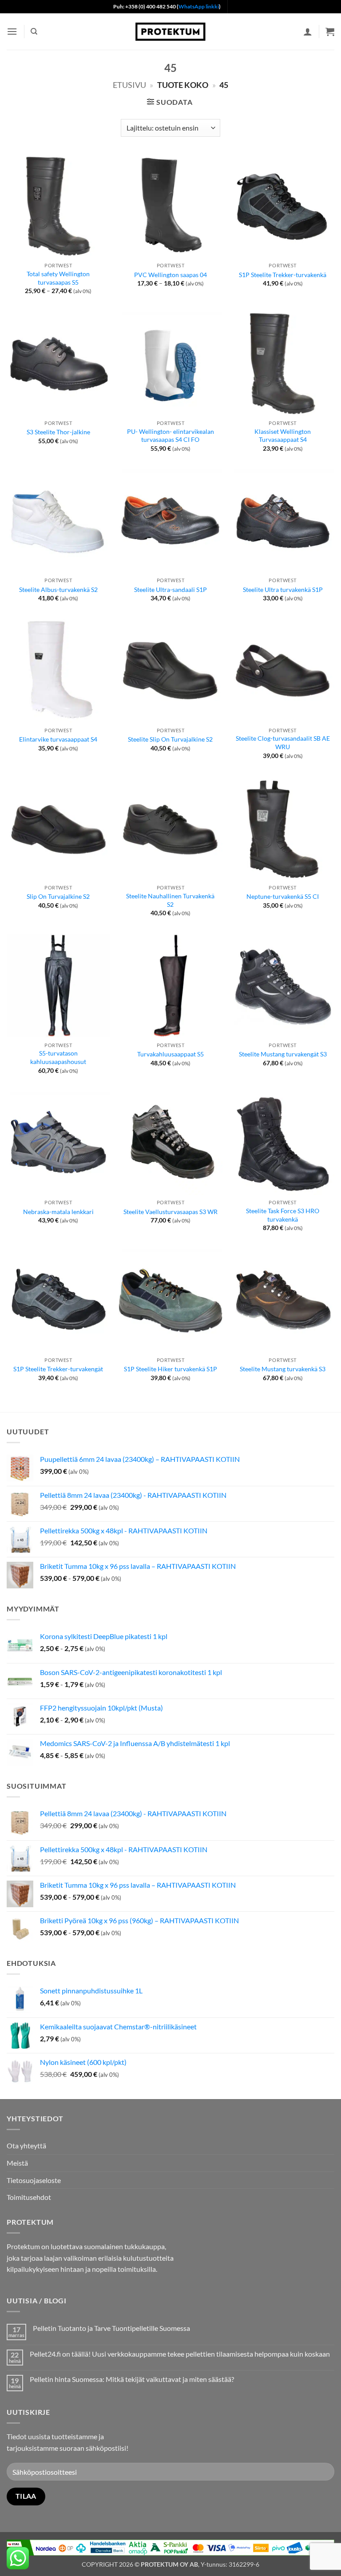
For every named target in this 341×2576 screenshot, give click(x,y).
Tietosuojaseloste (34, 2180)
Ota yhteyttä (26, 2145)
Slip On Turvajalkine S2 (58, 896)
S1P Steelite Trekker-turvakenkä (283, 275)
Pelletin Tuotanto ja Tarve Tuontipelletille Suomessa (111, 2328)
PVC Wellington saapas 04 (170, 275)
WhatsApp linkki (199, 6)
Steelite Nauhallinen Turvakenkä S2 (170, 900)
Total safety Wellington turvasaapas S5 (58, 278)
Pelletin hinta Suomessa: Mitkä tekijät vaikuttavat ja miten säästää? (132, 2379)
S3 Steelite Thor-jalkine (58, 432)
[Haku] (34, 32)
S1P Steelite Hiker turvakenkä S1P (170, 1369)
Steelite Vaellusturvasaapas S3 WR (170, 1212)
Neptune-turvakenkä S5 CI (283, 896)
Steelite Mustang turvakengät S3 (283, 1054)
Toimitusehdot (29, 2197)
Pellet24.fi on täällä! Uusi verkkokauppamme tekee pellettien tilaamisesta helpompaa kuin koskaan (180, 2354)
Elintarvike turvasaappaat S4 (58, 739)
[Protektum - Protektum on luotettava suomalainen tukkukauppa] (170, 31)
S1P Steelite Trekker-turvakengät (58, 1369)
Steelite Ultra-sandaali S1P (170, 589)
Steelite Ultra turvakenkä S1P (283, 589)
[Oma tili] (308, 32)
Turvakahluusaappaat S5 (170, 1054)
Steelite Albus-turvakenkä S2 (58, 589)
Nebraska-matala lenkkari (58, 1212)
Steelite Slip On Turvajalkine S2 (170, 739)
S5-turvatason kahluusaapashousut (58, 1057)
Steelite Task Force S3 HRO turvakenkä (283, 1215)
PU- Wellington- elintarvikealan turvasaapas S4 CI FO (170, 436)
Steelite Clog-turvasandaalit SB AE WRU (283, 742)
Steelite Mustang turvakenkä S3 (283, 1369)
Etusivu (129, 85)
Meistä (17, 2163)
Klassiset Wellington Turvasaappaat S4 (283, 436)
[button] (12, 31)
